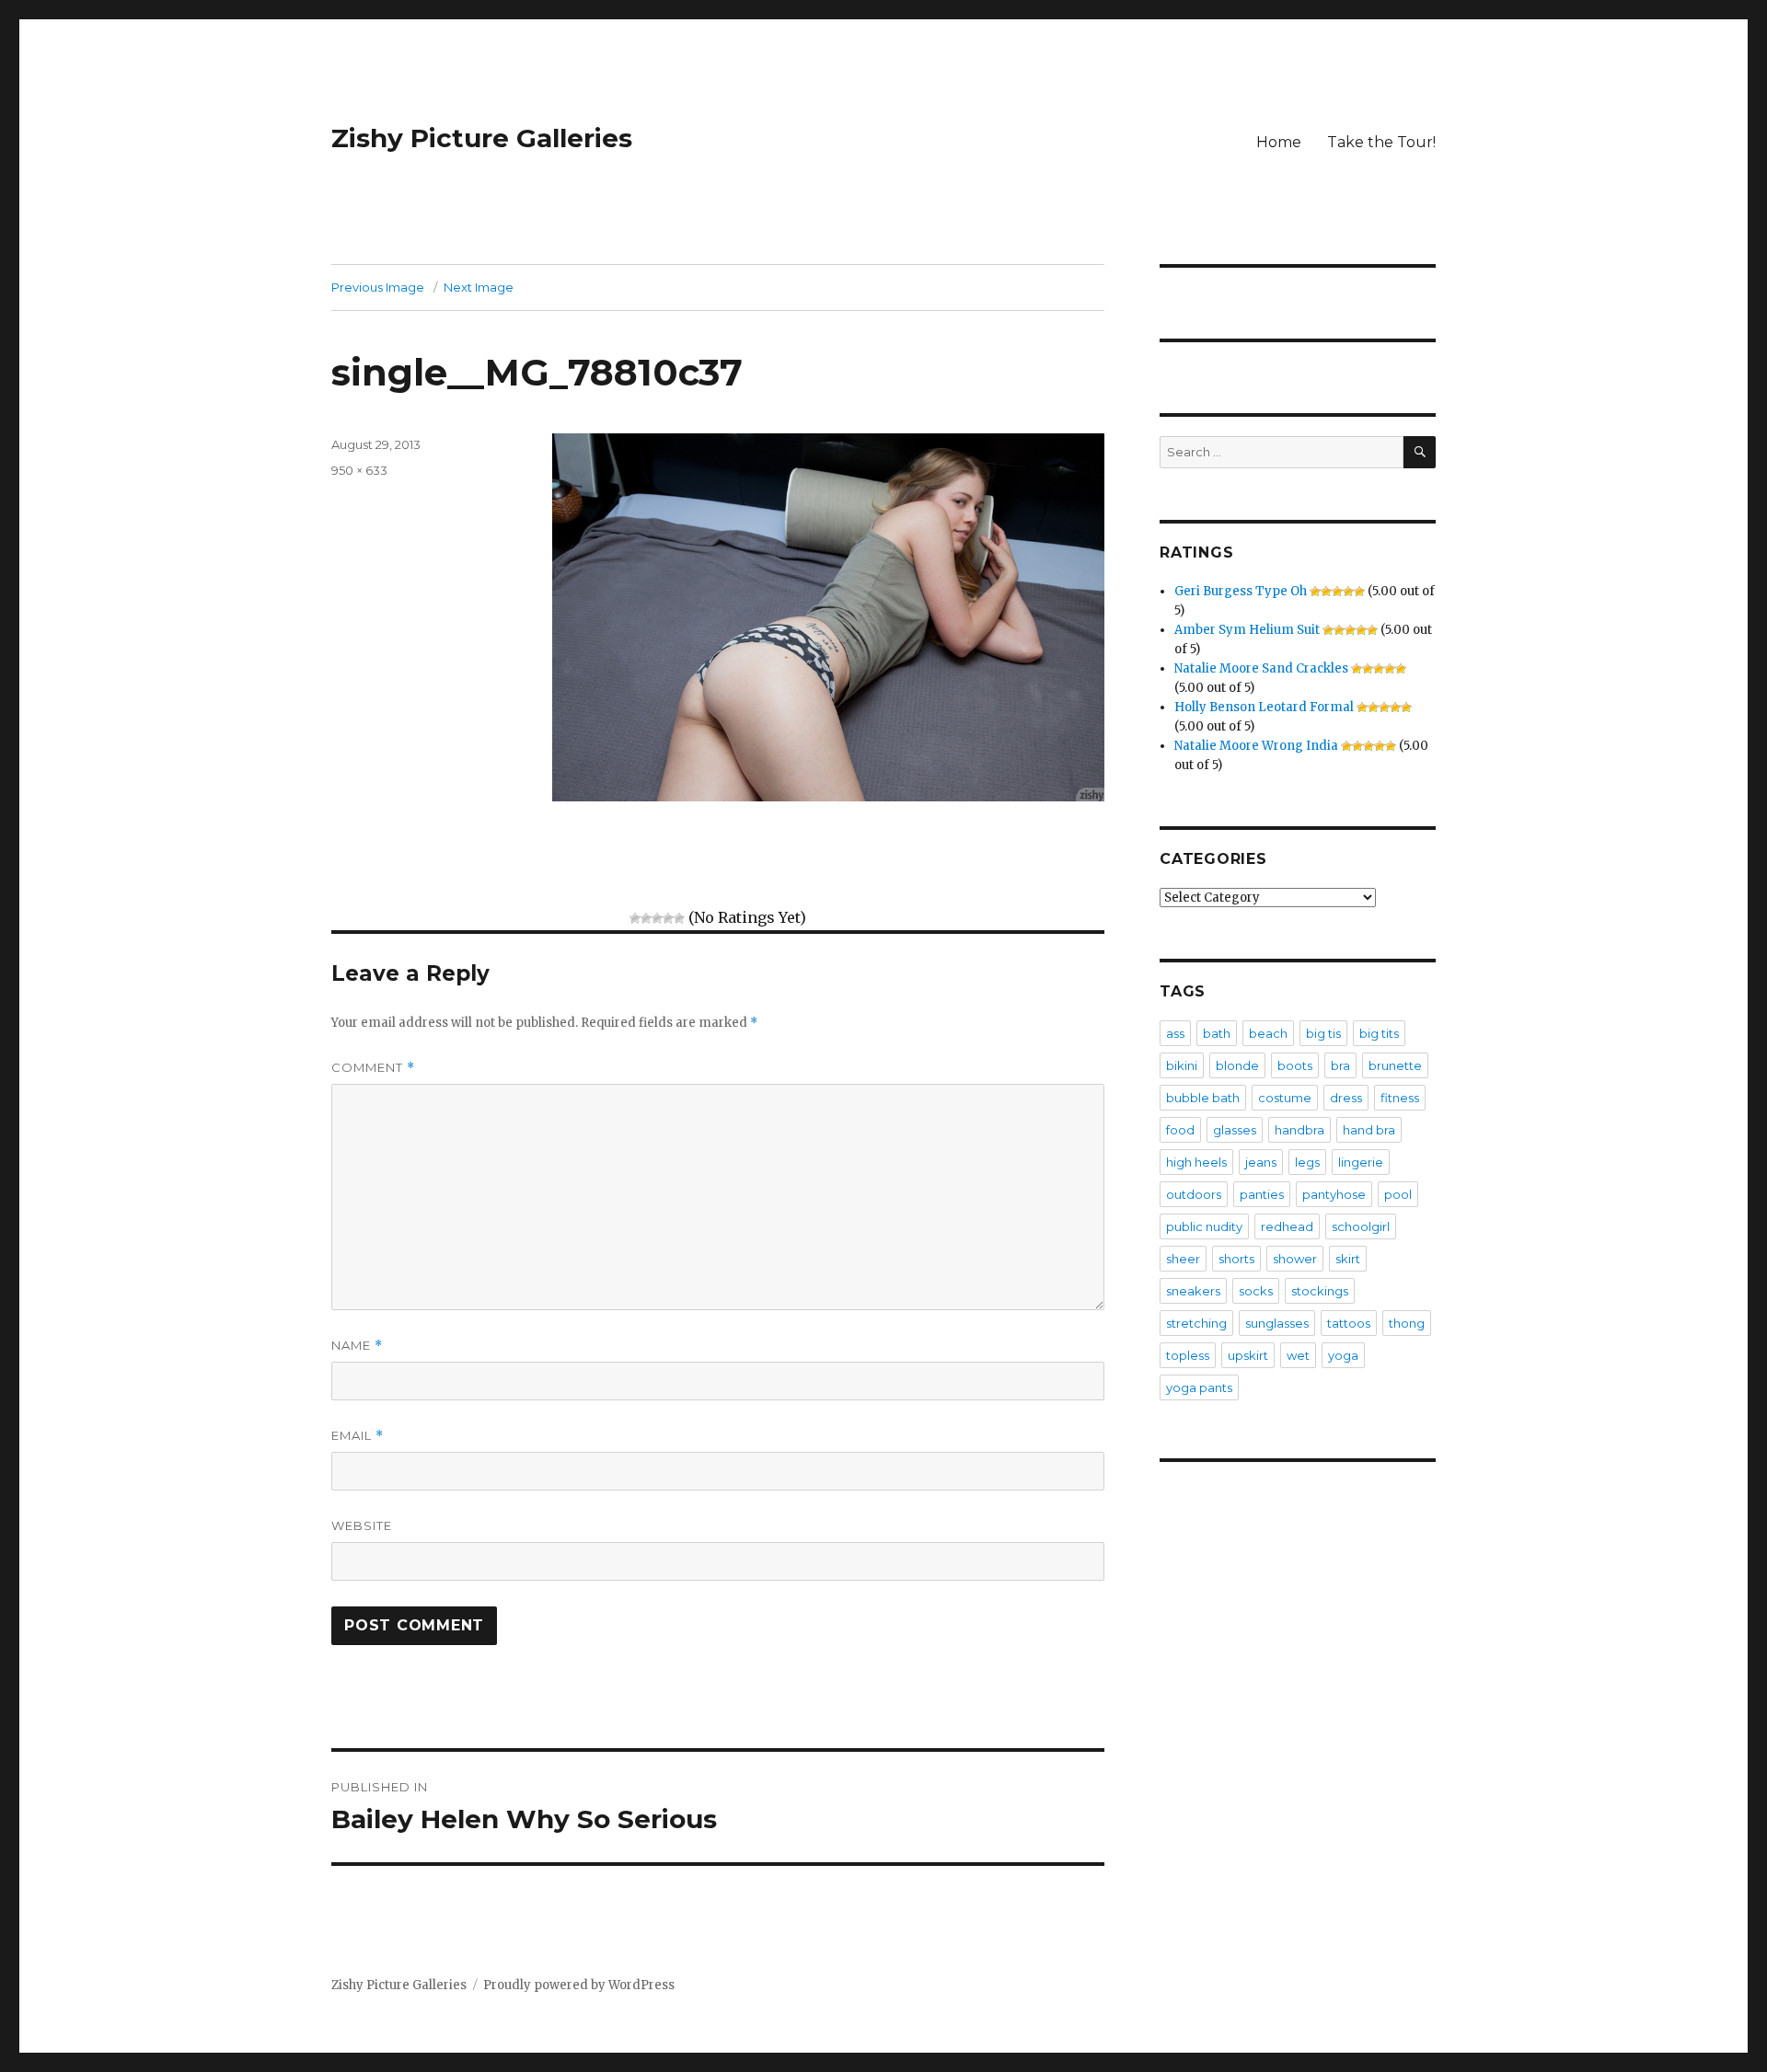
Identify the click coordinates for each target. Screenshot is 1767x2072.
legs (1307, 1162)
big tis (1323, 1033)
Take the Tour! (1381, 142)
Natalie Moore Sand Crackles (1261, 668)
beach (1268, 1033)
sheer (1183, 1259)
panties (1262, 1194)
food (1180, 1130)
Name (357, 1346)
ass (1175, 1033)
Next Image (479, 287)
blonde (1237, 1065)
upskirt (1248, 1355)
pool (1398, 1194)
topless (1188, 1355)
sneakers (1193, 1291)
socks (1256, 1291)
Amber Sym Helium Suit (1247, 630)
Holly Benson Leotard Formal (1264, 707)
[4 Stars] (668, 918)
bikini (1182, 1065)
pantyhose (1334, 1194)
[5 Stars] (679, 918)
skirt (1348, 1259)
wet (1298, 1355)
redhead (1287, 1226)
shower (1295, 1259)
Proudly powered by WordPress (579, 1985)
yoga (1343, 1355)
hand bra (1369, 1130)
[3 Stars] (657, 918)
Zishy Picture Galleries (482, 138)
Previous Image (378, 287)
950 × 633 (359, 470)
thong (1407, 1323)
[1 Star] (635, 918)
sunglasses (1277, 1323)
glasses (1235, 1130)
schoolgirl (1361, 1226)
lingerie (1361, 1162)
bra (1340, 1065)
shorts (1236, 1259)
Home (1279, 142)
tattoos (1349, 1323)
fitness (1400, 1098)
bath (1217, 1033)
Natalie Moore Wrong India (1256, 746)
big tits (1379, 1033)
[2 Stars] (646, 918)
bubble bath (1203, 1098)
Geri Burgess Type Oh (1241, 591)
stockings (1320, 1291)
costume (1285, 1098)
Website (362, 1525)
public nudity (1204, 1226)
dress (1346, 1098)
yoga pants (1199, 1387)
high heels (1196, 1162)
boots (1295, 1065)
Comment (373, 1068)
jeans (1261, 1162)
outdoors (1194, 1194)
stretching (1196, 1323)
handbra (1299, 1130)
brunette (1395, 1065)
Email (358, 1436)
